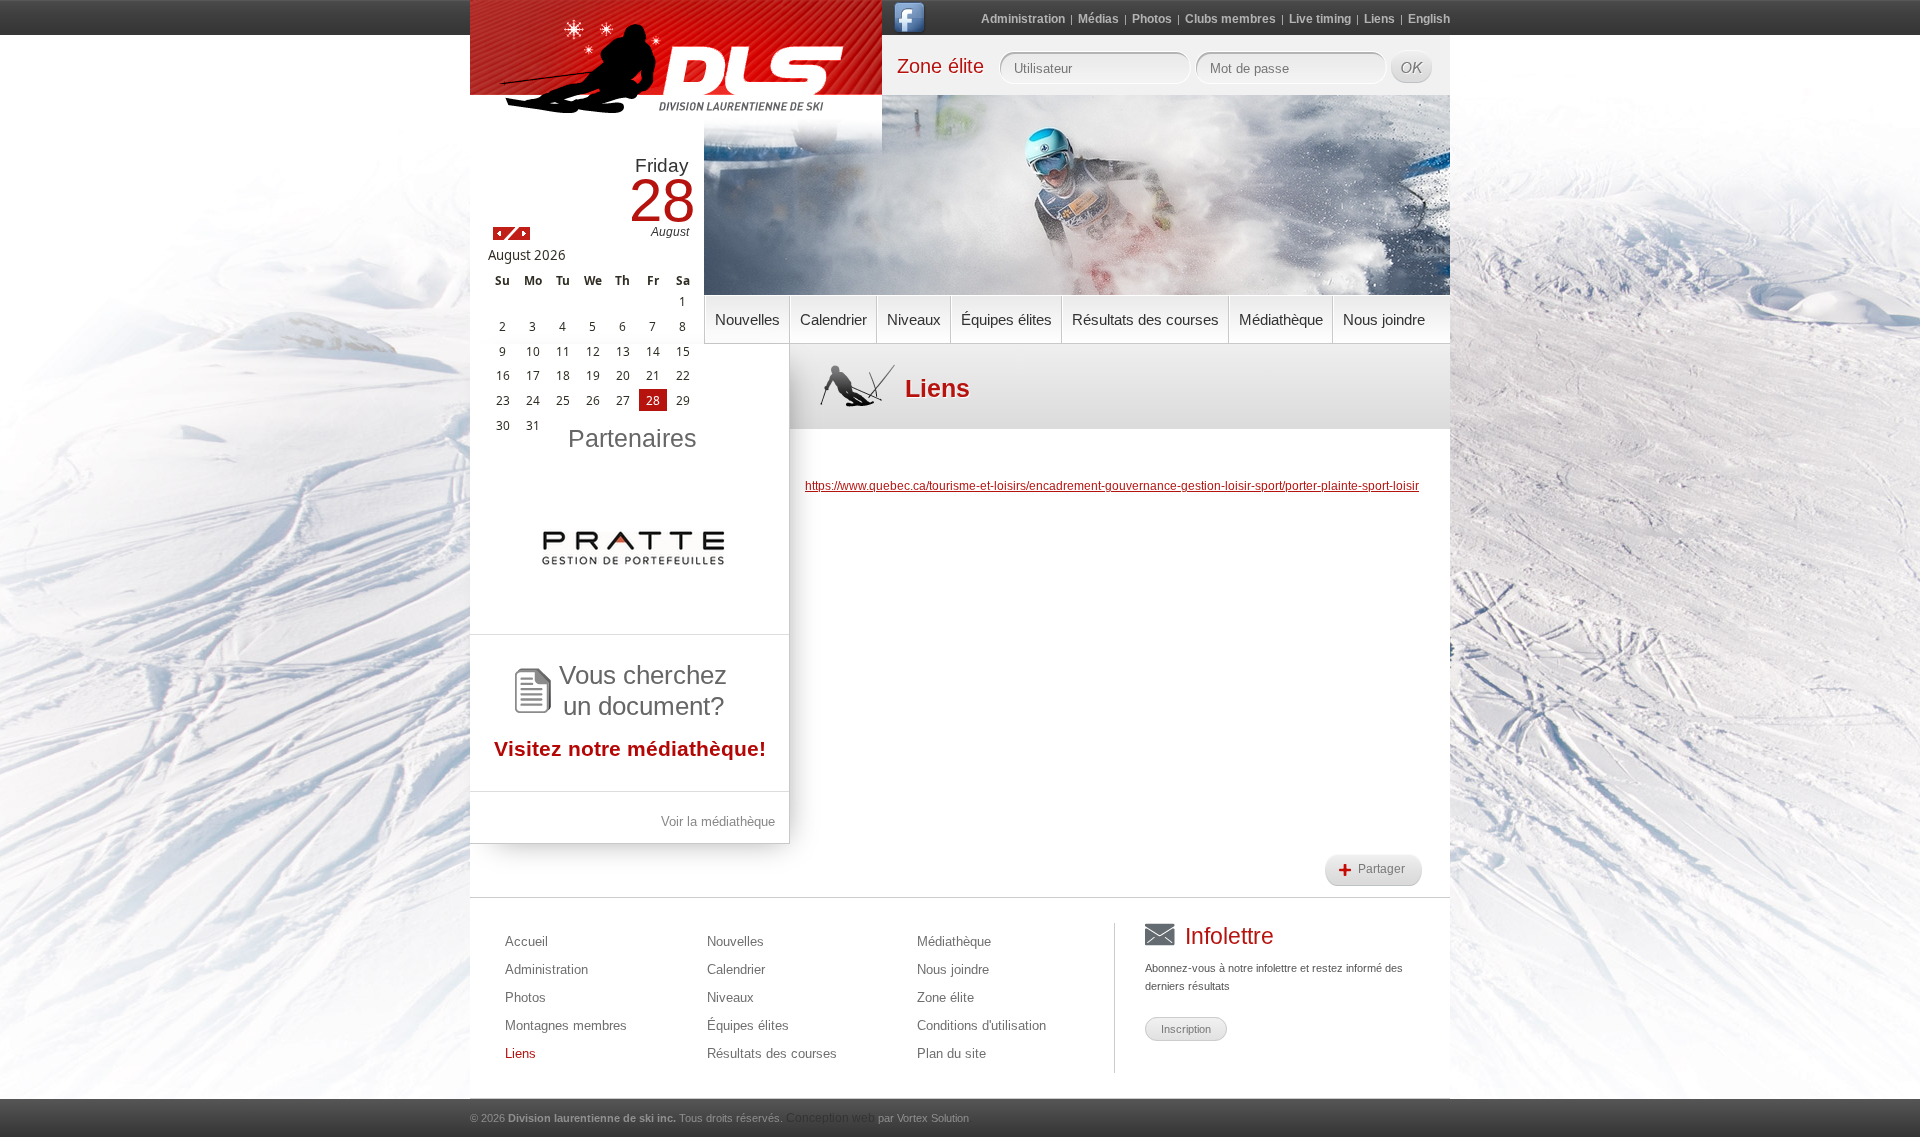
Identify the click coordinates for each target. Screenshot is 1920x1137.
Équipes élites (1006, 319)
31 (533, 425)
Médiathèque (1281, 319)
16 (503, 375)
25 (563, 400)
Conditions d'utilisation (981, 1025)
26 (593, 400)
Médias (1098, 19)
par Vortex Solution (923, 1118)
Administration (1023, 19)
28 (653, 400)
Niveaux (914, 319)
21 (653, 375)
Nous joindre (1384, 319)
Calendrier (833, 319)
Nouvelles (747, 319)
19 (593, 375)
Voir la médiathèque (718, 821)
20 (623, 375)
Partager (1383, 869)
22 (683, 375)
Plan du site (951, 1053)
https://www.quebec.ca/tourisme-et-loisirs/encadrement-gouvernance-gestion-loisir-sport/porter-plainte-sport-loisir (1112, 486)
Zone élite (945, 997)
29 (683, 400)
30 (503, 425)
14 (653, 351)
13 (623, 351)
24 (533, 400)
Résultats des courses (1145, 319)
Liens (1379, 19)
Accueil (526, 941)
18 (563, 375)
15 (683, 351)
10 (533, 351)
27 (623, 400)
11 (563, 351)
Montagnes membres (566, 1025)
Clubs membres (1230, 19)
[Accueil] (676, 82)
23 (503, 400)
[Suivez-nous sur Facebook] (911, 21)
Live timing (1320, 19)
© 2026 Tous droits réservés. (626, 1118)
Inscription (1186, 1029)
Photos (1152, 19)
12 (593, 351)
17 (533, 375)
